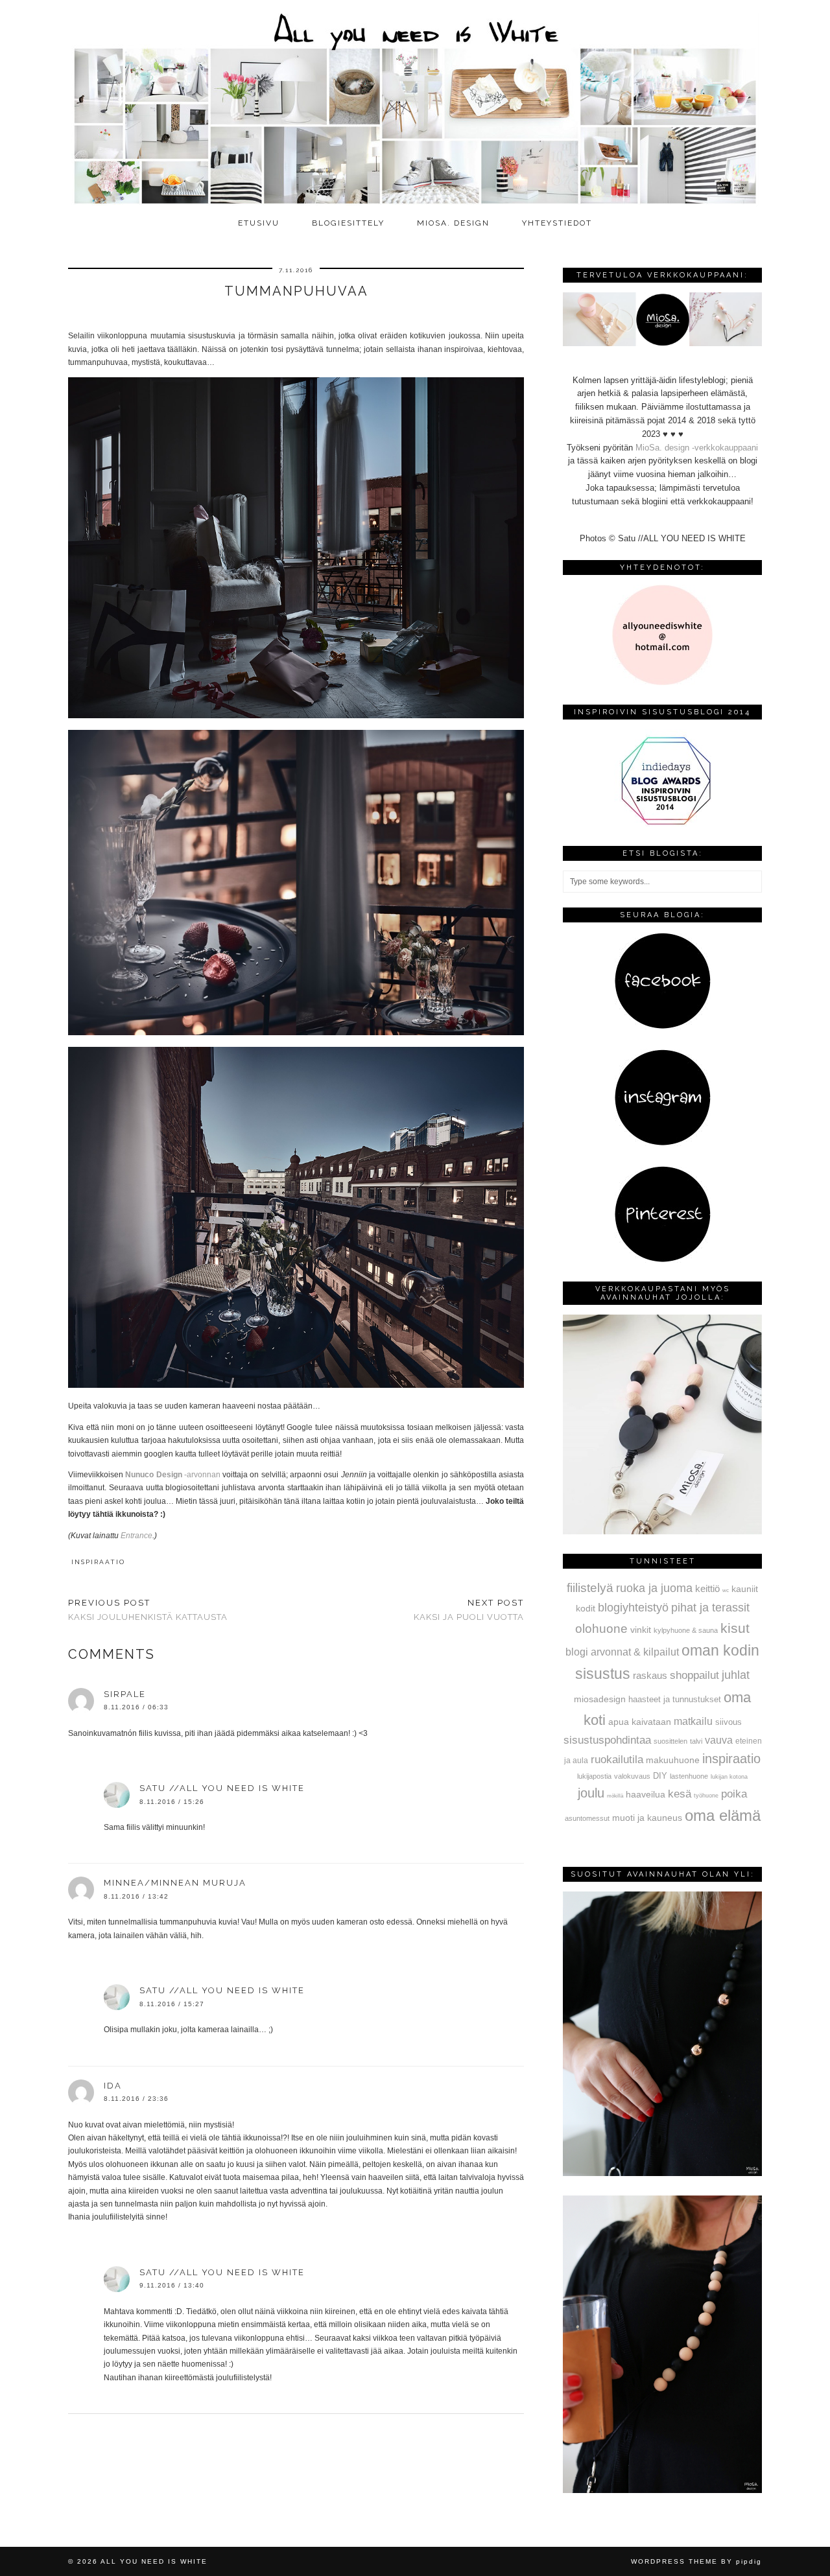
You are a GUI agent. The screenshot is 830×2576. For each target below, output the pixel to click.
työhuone (706, 1796)
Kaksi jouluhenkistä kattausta (148, 1610)
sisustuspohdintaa (607, 1740)
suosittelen (670, 1741)
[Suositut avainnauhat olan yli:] (662, 2173)
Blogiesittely (348, 223)
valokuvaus (632, 1776)
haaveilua (646, 1794)
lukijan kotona (729, 1777)
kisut (735, 1628)
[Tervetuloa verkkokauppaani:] (662, 343)
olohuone (601, 1629)
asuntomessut (587, 1818)
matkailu (693, 1721)
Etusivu (259, 223)
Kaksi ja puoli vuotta (469, 1610)
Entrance (136, 1536)
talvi (696, 1741)
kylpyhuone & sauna (686, 1630)
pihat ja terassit (710, 1608)
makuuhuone (673, 1760)
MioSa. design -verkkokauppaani (697, 448)
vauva (719, 1740)
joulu (591, 1793)
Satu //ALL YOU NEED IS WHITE (222, 1788)
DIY (660, 1776)
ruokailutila (617, 1759)
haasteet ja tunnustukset (675, 1699)
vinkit (641, 1630)
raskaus (650, 1675)
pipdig (749, 2561)
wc (726, 1590)
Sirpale (125, 1694)
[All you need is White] (415, 105)
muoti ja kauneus (647, 1818)
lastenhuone (689, 1776)
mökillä (615, 1796)
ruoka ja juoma (654, 1588)
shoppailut (694, 1675)
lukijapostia (594, 1776)
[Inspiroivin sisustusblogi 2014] (663, 824)
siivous (729, 1722)
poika (734, 1794)
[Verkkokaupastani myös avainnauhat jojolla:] (662, 1531)
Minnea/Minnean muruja (175, 1883)
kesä (680, 1794)
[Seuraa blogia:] (663, 1026)
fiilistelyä (590, 1588)
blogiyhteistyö (633, 1608)
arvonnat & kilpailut (635, 1652)
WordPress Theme (674, 2561)
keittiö (707, 1588)
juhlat (736, 1675)
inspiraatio (98, 1562)
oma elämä (723, 1815)
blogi (577, 1652)
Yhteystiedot (557, 223)
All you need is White (154, 2561)
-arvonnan (173, 1475)
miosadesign (600, 1699)
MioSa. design (453, 223)
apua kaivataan (640, 1722)
